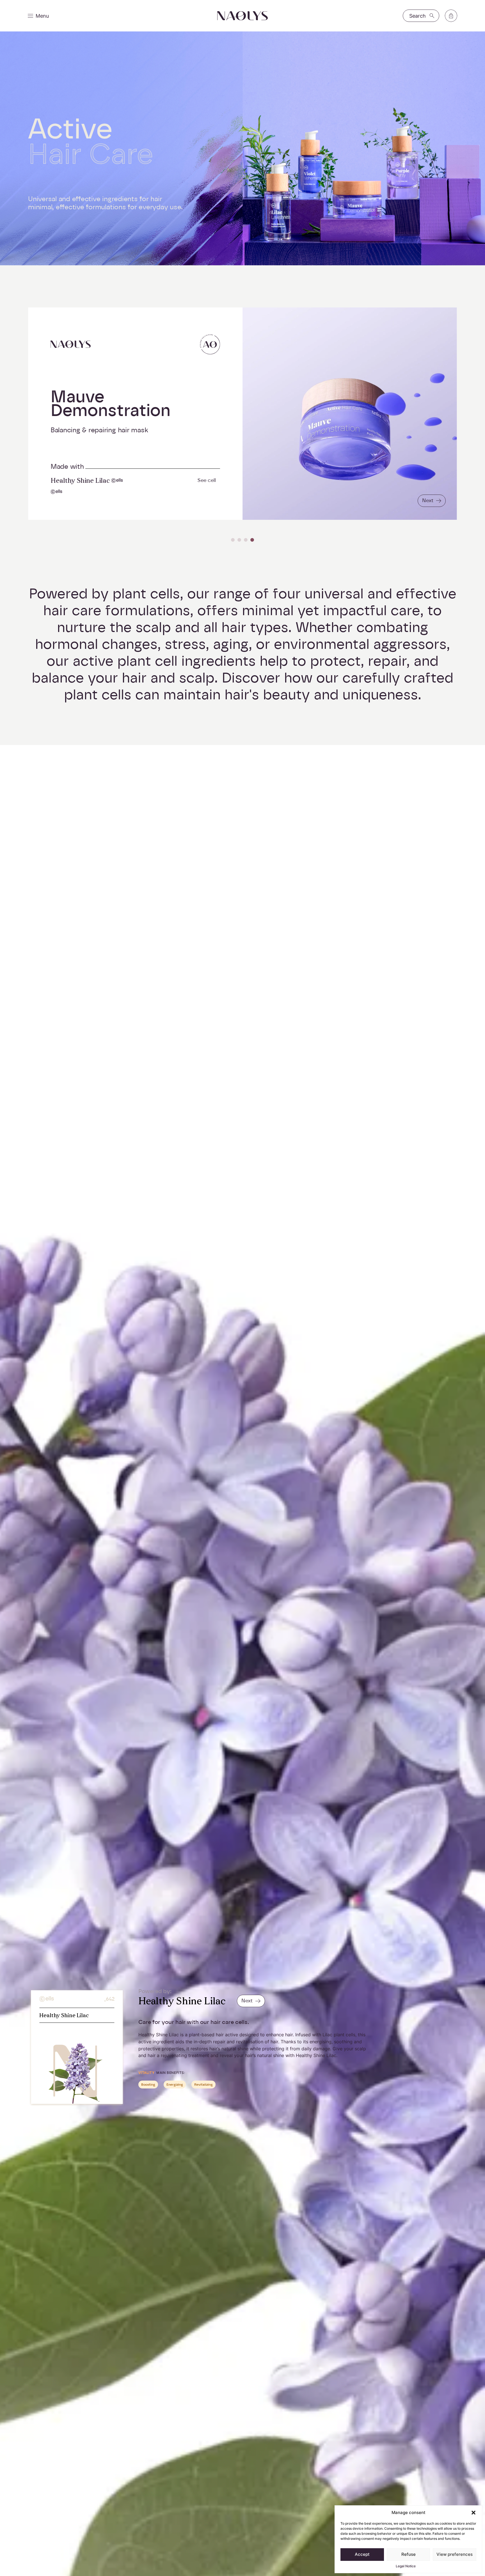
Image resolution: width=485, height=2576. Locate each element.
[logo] (242, 16)
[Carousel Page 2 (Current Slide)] (239, 540)
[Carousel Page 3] (246, 540)
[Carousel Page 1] (233, 540)
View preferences (455, 2554)
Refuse (409, 2554)
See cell (207, 480)
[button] (473, 2513)
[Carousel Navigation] (242, 540)
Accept (362, 2554)
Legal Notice (406, 2566)
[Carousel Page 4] (252, 540)
